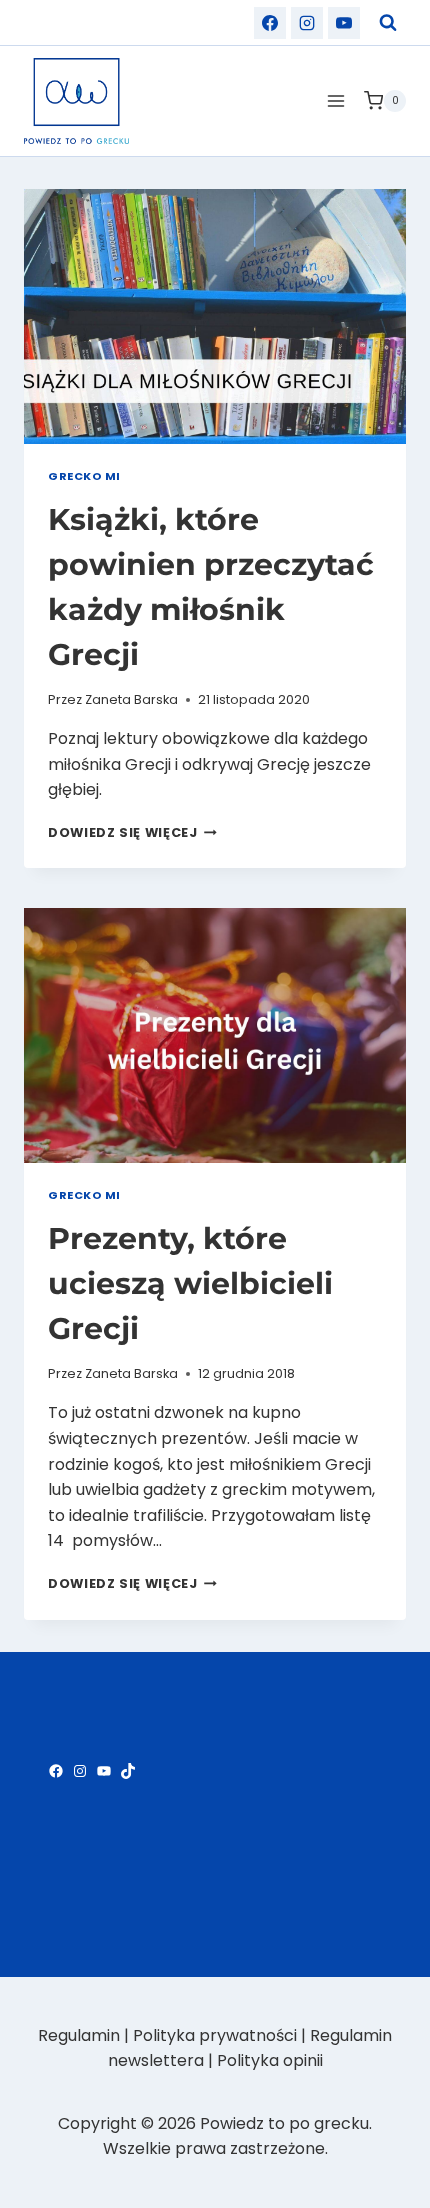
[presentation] (215, 316)
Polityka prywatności (215, 2035)
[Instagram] (307, 23)
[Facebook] (270, 23)
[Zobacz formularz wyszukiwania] (388, 23)
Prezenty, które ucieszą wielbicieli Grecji (190, 1283)
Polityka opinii (270, 2060)
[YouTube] (344, 23)
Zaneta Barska (131, 699)
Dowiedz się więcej (132, 832)
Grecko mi (84, 476)
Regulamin (79, 2035)
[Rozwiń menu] (335, 100)
